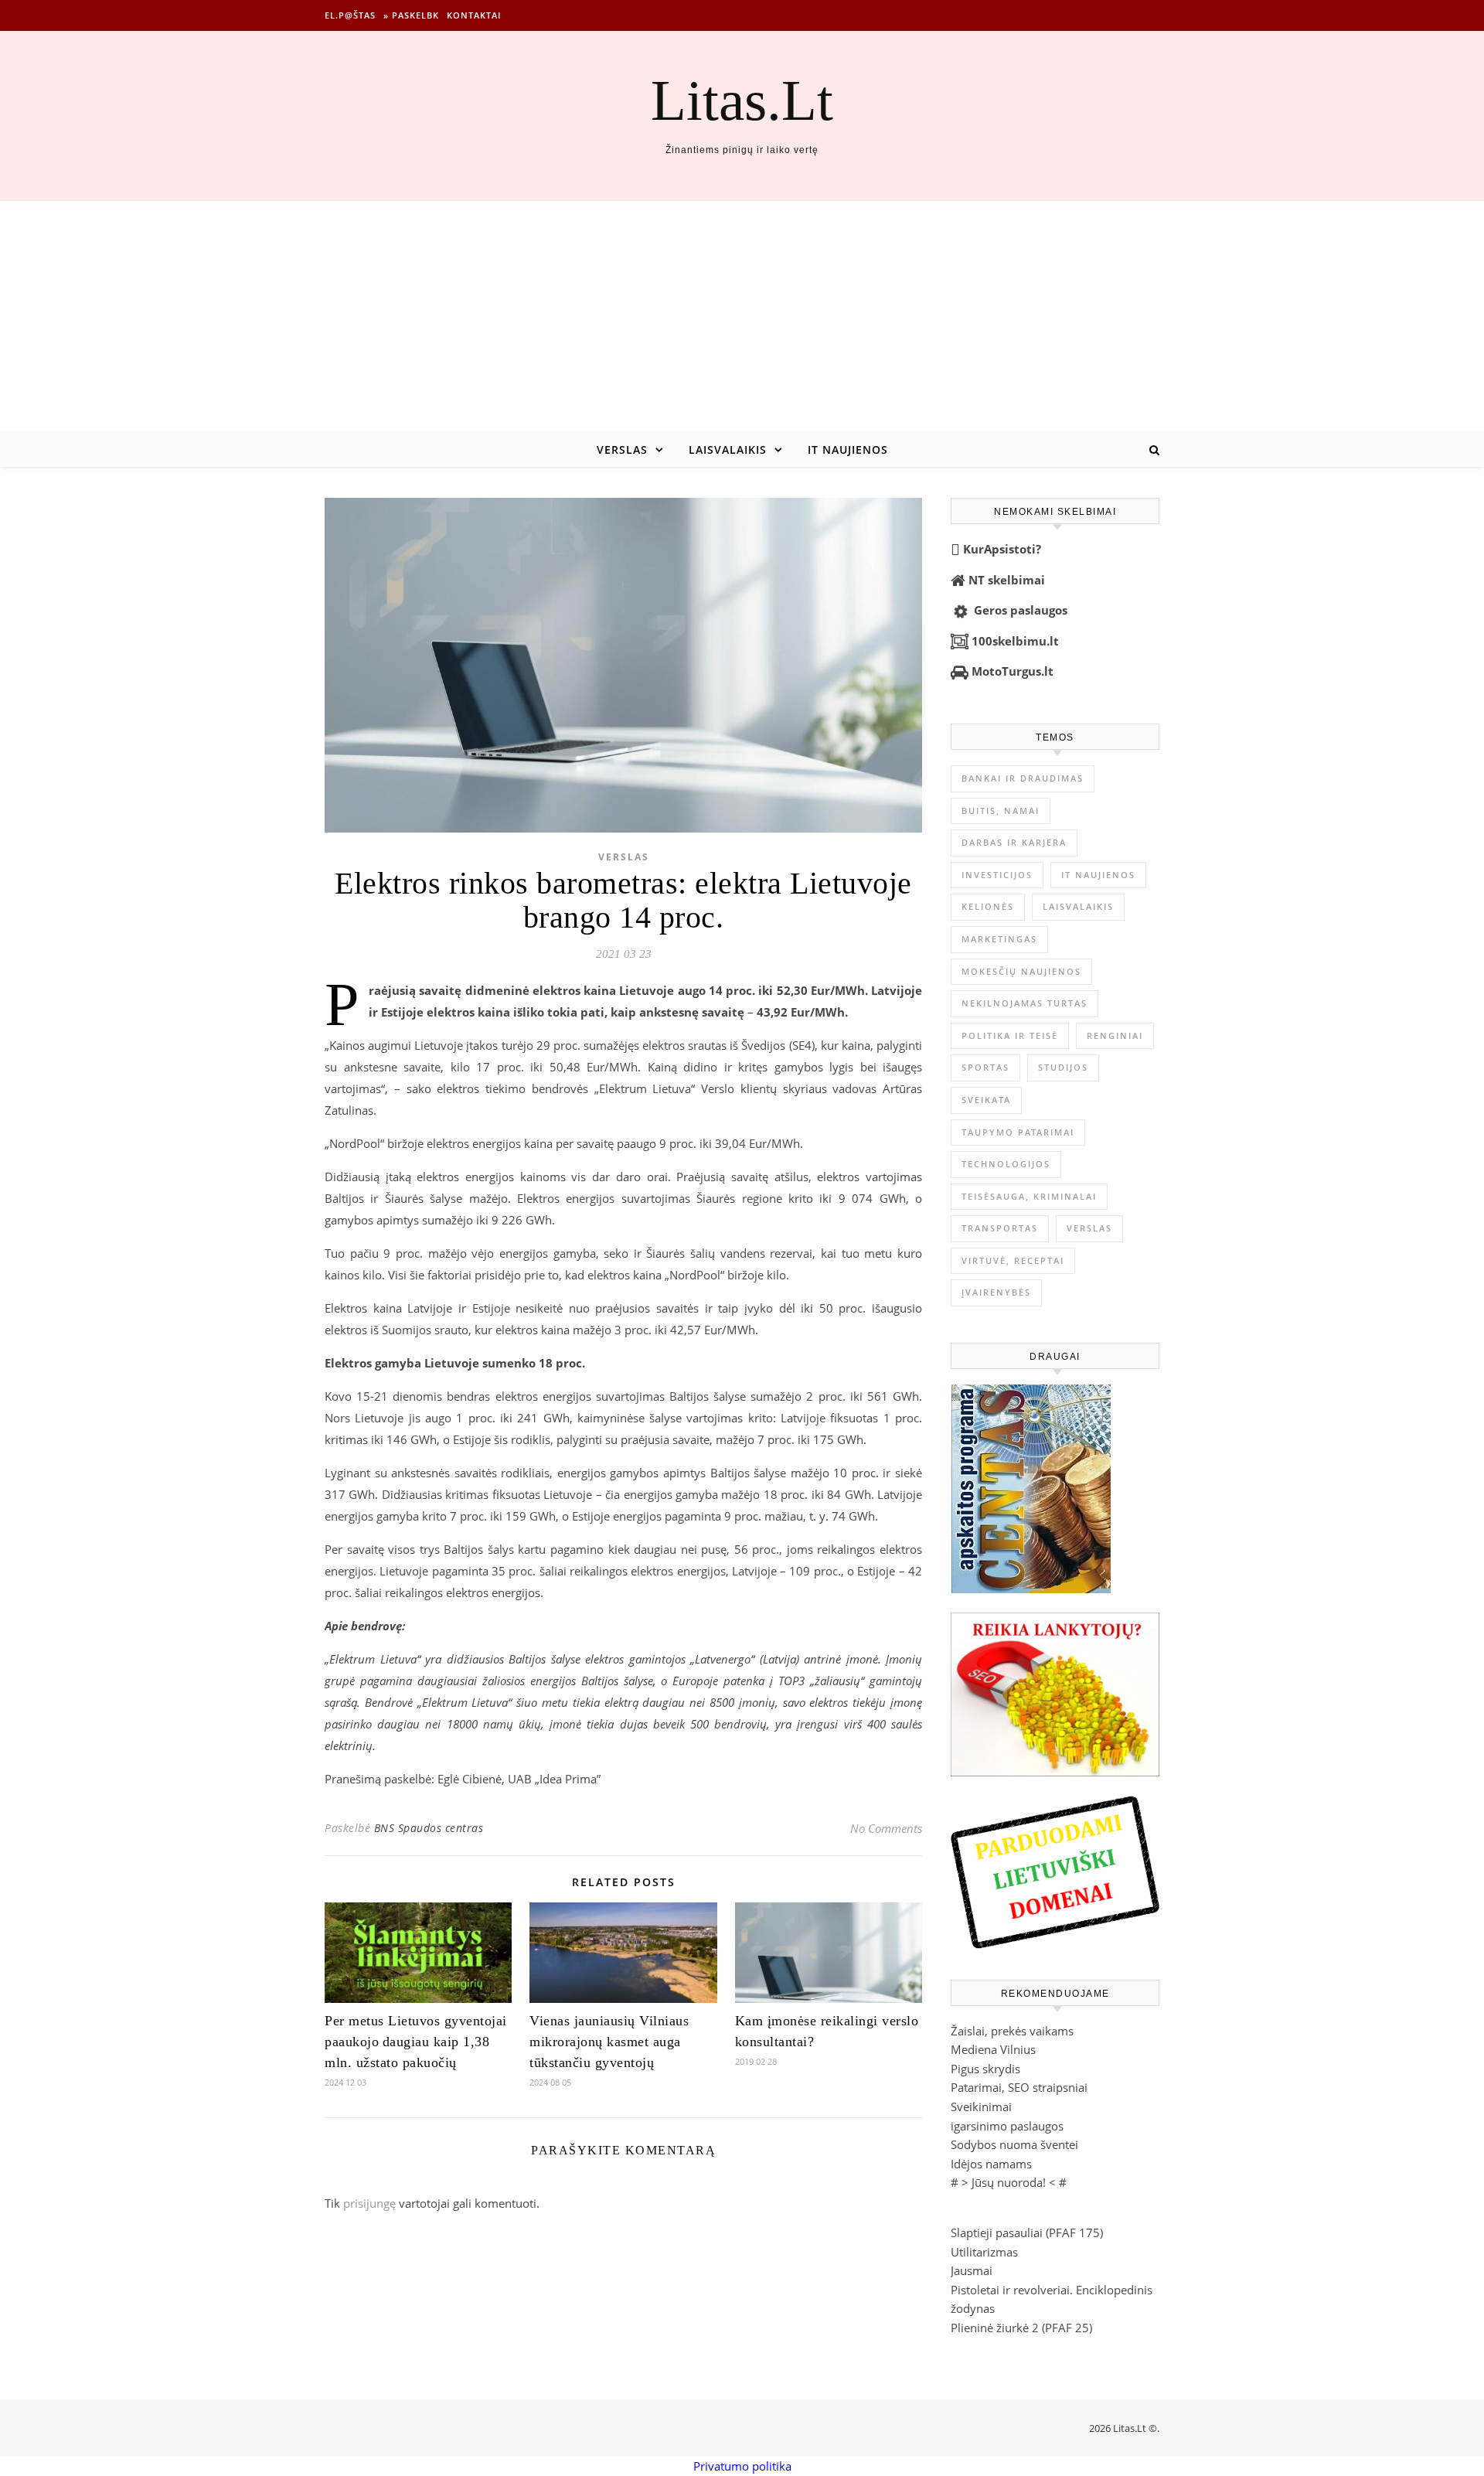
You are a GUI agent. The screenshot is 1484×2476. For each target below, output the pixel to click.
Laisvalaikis (728, 450)
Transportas (1000, 1228)
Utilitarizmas (984, 2252)
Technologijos (1006, 1164)
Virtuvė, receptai (1013, 1260)
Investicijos (997, 875)
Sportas (985, 1067)
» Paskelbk (411, 15)
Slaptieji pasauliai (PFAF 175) (1027, 2232)
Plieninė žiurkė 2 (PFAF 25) (1021, 2328)
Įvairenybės (996, 1292)
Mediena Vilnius (993, 2049)
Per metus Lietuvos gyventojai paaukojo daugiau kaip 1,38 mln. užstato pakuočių (416, 2042)
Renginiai (1115, 1035)
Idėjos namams (991, 2164)
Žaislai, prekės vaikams (1012, 2031)
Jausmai (972, 2270)
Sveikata (986, 1100)
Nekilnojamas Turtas (1025, 1003)
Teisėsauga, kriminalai (1029, 1196)
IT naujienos (848, 450)
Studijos (1063, 1067)
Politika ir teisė (1010, 1035)
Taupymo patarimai (1018, 1132)
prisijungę (369, 2203)
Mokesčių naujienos (1021, 971)
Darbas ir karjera (1014, 842)
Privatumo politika (742, 2466)
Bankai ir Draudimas (1023, 778)
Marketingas (999, 939)
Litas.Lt (742, 100)
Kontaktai (474, 15)
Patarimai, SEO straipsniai (1019, 2087)
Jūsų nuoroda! (1009, 2182)
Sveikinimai (981, 2106)
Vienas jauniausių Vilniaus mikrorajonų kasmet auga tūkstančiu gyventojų (609, 2042)
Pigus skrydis (985, 2069)
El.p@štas (350, 15)
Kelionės (988, 906)
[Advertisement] (742, 317)
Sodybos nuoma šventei (1014, 2144)
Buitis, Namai (1001, 811)
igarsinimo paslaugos (1007, 2126)
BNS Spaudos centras (429, 1828)
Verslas (622, 450)
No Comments (886, 1828)
